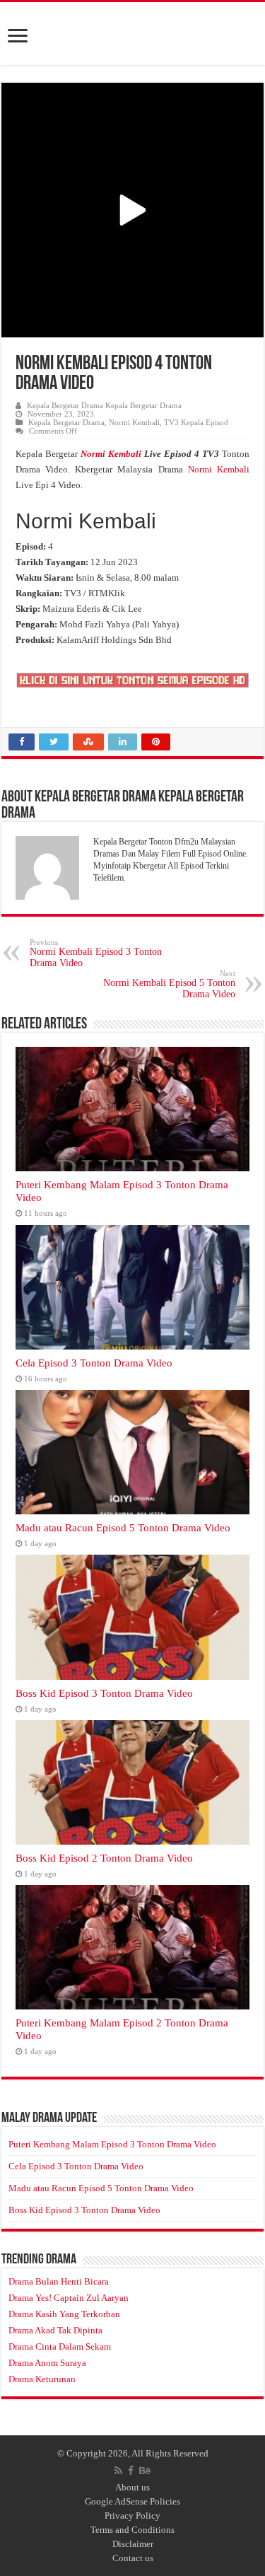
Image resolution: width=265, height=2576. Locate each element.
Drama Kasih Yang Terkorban (64, 2314)
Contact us (133, 2558)
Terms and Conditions (132, 2530)
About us (132, 2487)
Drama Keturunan (42, 2379)
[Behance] (145, 2471)
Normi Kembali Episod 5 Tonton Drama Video (169, 984)
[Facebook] (131, 2471)
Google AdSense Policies (132, 2501)
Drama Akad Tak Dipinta (55, 2330)
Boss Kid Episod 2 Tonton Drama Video (104, 1858)
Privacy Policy (132, 2516)
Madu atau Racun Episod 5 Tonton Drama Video (123, 1527)
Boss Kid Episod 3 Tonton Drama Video (104, 1693)
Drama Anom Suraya (47, 2363)
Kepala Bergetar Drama (66, 422)
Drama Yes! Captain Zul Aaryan (69, 2298)
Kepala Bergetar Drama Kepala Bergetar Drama (104, 405)
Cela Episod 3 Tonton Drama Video (94, 1363)
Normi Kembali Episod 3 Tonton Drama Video (96, 953)
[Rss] (118, 2471)
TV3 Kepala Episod (196, 422)
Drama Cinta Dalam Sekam (60, 2346)
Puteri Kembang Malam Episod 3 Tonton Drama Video (112, 2144)
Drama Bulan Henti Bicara (59, 2281)
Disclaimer (133, 2544)
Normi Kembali (134, 422)
